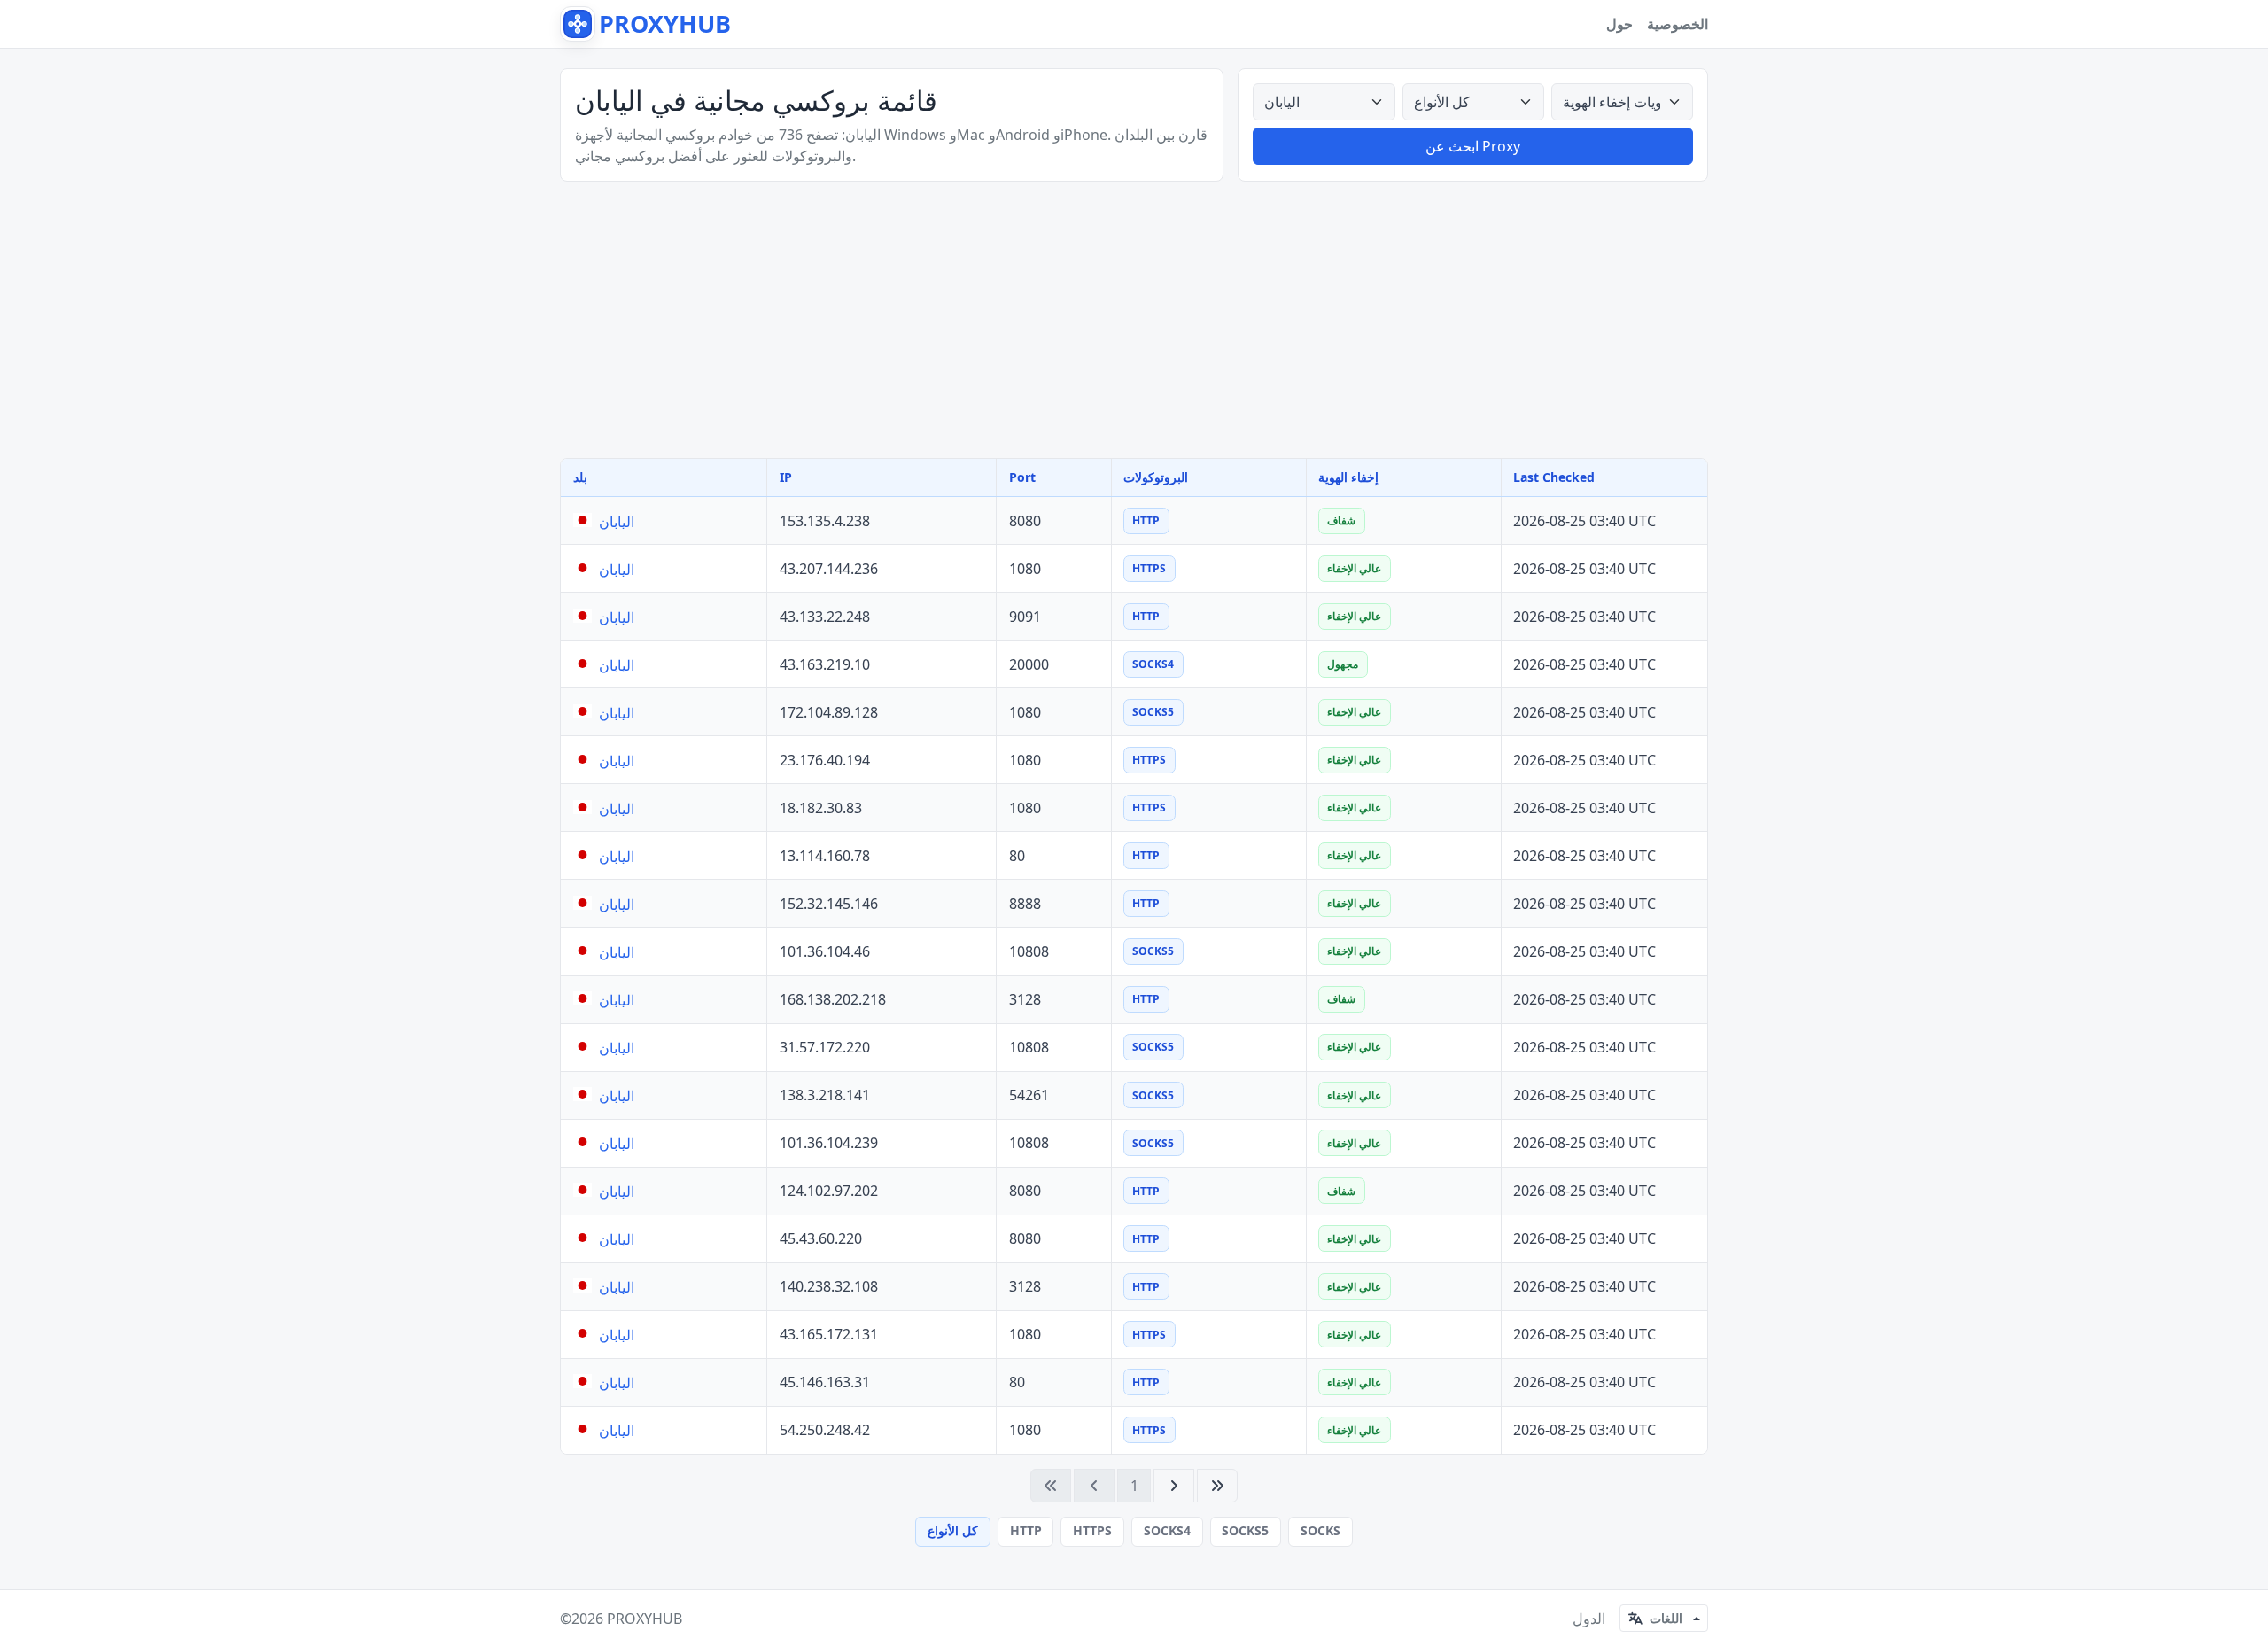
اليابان (617, 522)
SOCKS (1320, 1530)
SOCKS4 (1167, 1530)
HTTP (1026, 1530)
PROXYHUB (645, 1619)
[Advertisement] (1134, 320)
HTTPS (1092, 1530)
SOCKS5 (1245, 1530)
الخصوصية (1678, 24)
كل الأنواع (953, 1530)
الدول (1589, 1619)
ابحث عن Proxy (1473, 146)
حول (1619, 24)
